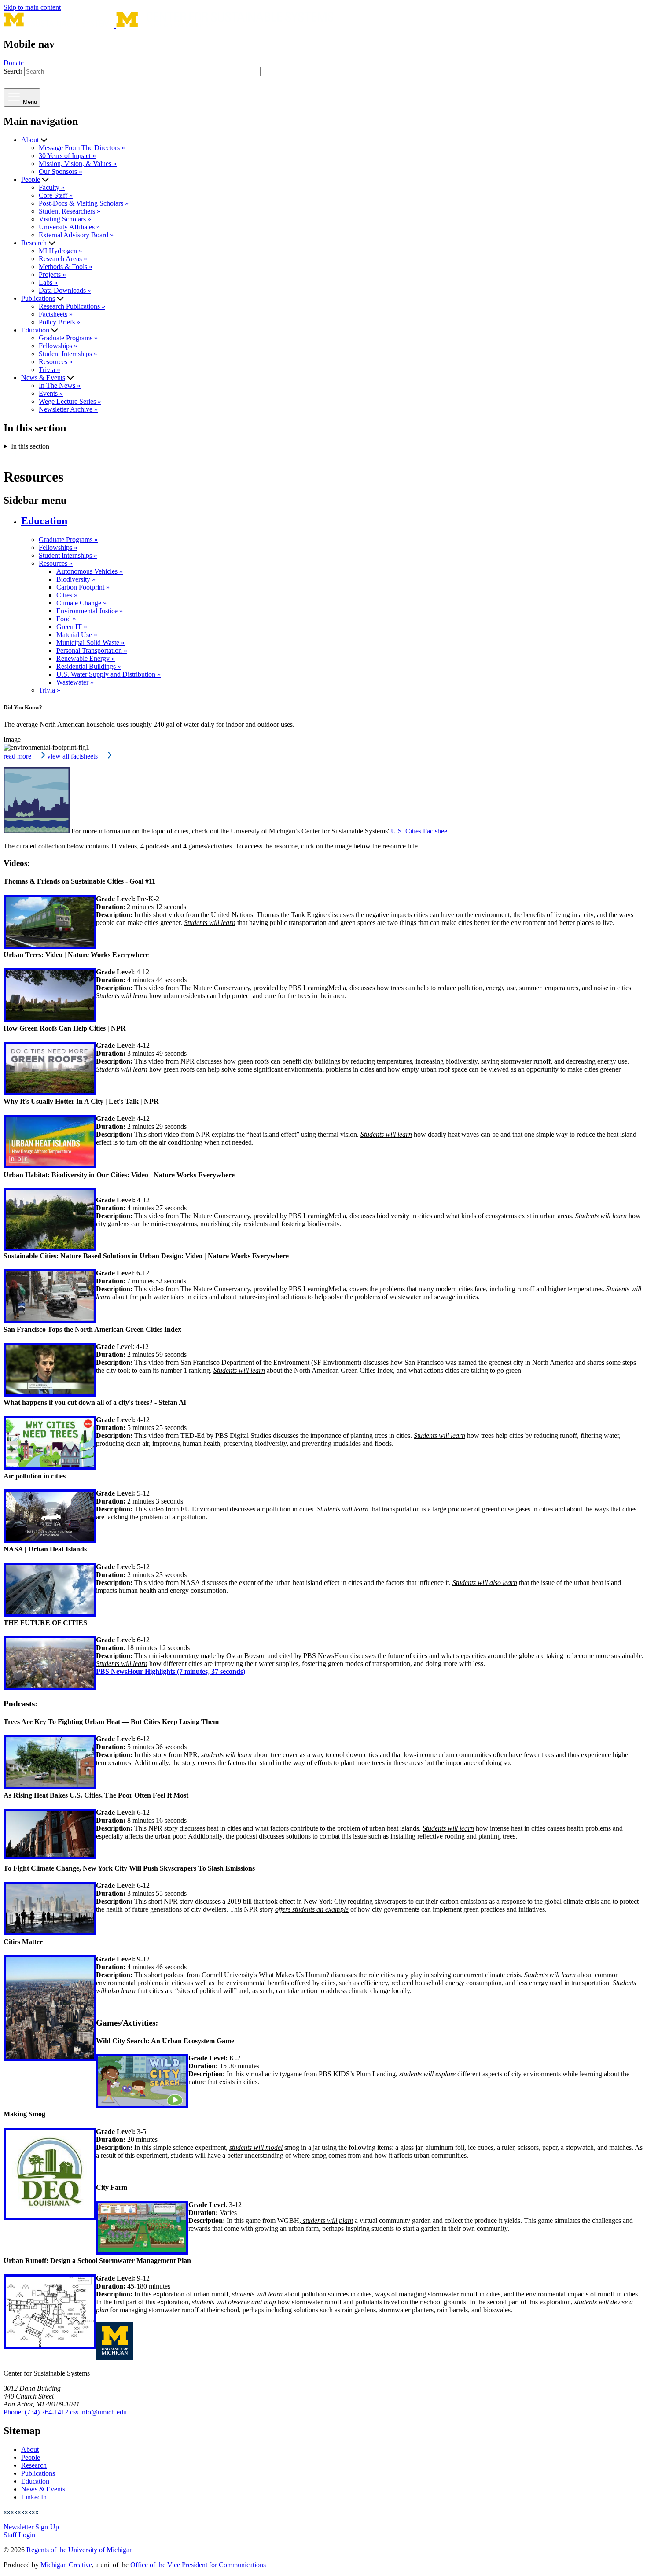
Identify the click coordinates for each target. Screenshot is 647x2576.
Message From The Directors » (82, 148)
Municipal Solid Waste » (90, 643)
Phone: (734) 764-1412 (37, 2412)
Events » (51, 393)
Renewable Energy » (86, 658)
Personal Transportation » (92, 650)
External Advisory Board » (76, 235)
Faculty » (52, 187)
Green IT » (72, 627)
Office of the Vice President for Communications (198, 2565)
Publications (38, 298)
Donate (14, 63)
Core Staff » (56, 195)
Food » (66, 619)
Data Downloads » (65, 290)
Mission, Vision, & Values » (78, 164)
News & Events (43, 378)
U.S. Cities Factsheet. (421, 831)
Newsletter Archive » (68, 409)
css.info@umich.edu (98, 2412)
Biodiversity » (76, 579)
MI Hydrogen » (61, 251)
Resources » (56, 362)
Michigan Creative (66, 2565)
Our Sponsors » (61, 171)
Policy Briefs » (59, 322)
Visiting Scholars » (65, 219)
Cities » (67, 595)
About (30, 140)
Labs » (48, 282)
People (31, 179)
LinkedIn (34, 2497)
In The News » (60, 385)
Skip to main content (32, 7)
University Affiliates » (69, 227)
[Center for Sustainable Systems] (169, 25)
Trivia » (50, 370)
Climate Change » (81, 603)
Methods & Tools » (66, 267)
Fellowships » (58, 346)
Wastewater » (75, 682)
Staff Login (19, 2535)
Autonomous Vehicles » (90, 571)
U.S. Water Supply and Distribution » (108, 674)
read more (18, 756)
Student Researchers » (70, 211)
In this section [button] (30, 446)
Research (34, 243)
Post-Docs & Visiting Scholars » (84, 203)
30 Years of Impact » (67, 156)
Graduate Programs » (68, 338)
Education (35, 330)
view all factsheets (73, 756)
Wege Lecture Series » (70, 401)
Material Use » (77, 635)
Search (13, 71)
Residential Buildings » (89, 666)
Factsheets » (56, 314)
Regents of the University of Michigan (80, 2550)
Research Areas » (63, 259)
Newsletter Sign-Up (31, 2527)
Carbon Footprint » (83, 587)
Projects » (52, 275)
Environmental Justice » (90, 611)
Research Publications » (72, 306)
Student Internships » (68, 354)
